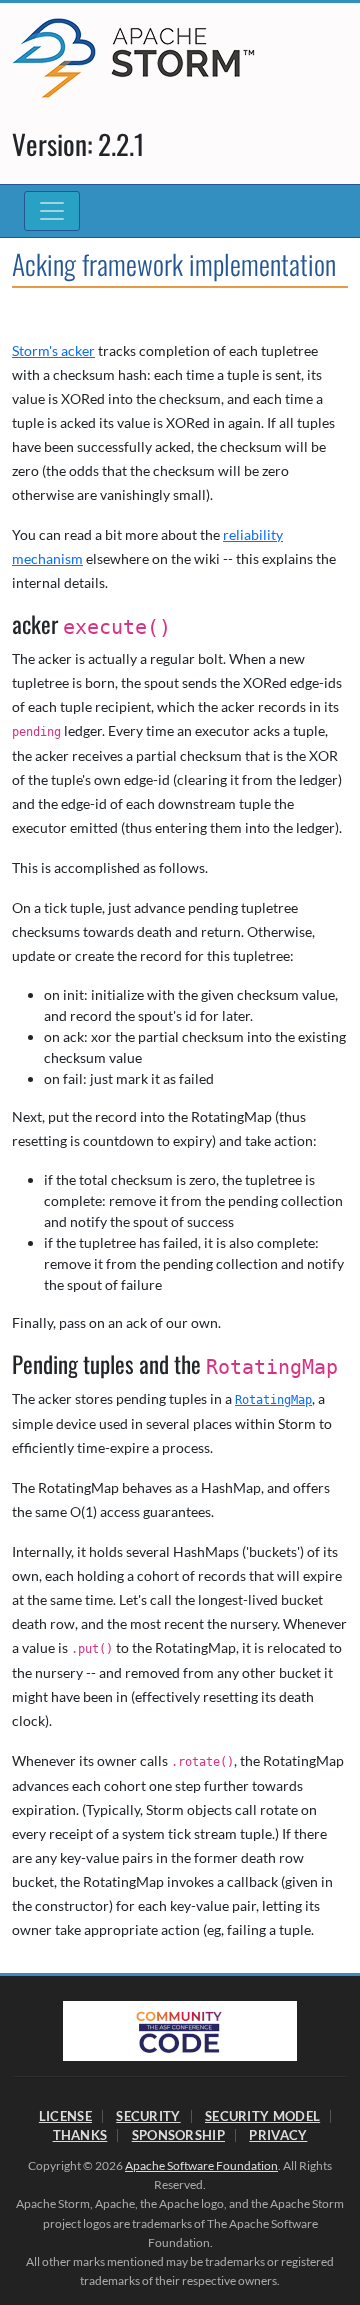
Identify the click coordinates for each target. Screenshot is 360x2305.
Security (148, 2116)
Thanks (80, 2135)
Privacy (278, 2135)
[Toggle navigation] (52, 211)
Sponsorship (178, 2135)
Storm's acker (53, 350)
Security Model (262, 2116)
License (65, 2116)
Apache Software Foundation (201, 2165)
